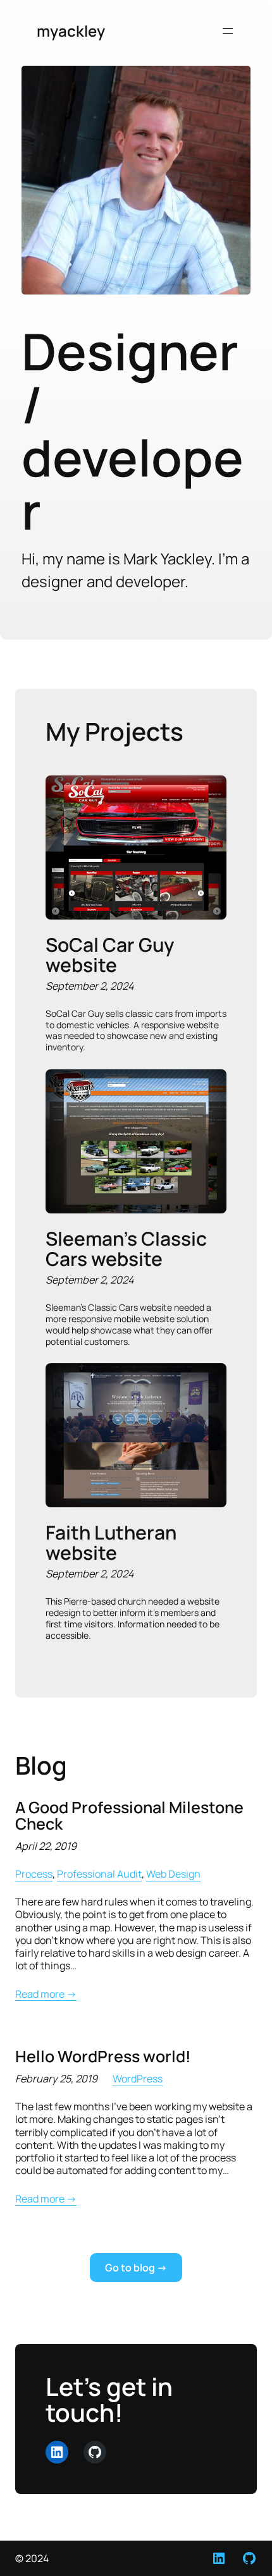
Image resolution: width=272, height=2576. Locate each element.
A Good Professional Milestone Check (129, 1816)
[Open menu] (228, 31)
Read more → (46, 1994)
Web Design (173, 1874)
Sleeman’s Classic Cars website (126, 1249)
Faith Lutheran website (111, 1542)
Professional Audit (99, 1874)
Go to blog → (136, 2268)
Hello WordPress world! (103, 2057)
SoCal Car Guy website (110, 955)
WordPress (138, 2079)
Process (34, 1874)
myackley (71, 31)
